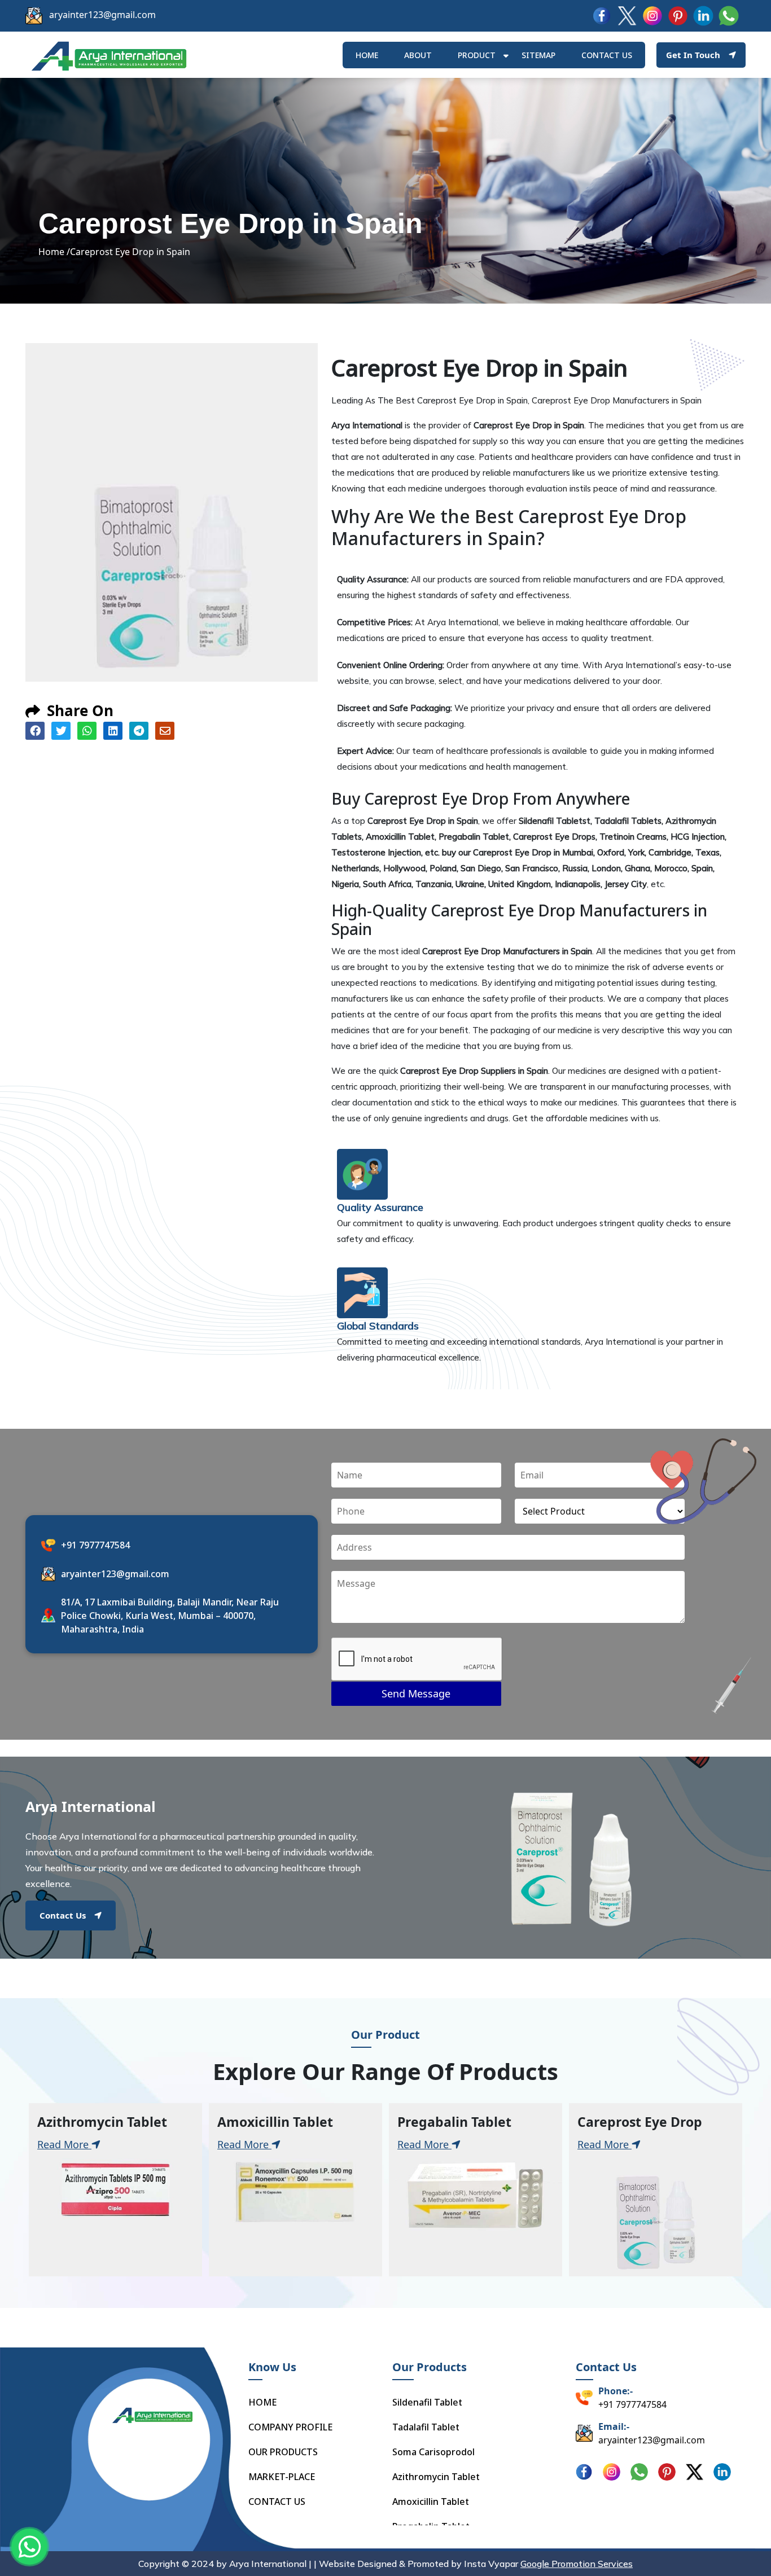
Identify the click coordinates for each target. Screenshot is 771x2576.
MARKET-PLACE (282, 2477)
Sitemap (538, 55)
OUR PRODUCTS (283, 2452)
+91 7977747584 (95, 1545)
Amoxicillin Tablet (431, 2502)
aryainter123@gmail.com (102, 15)
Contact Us (63, 1915)
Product (477, 55)
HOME (367, 55)
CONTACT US (277, 2502)
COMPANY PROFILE (290, 2427)
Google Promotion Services (577, 2564)
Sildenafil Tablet (427, 2402)
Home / (54, 252)
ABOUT (418, 55)
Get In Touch (693, 55)
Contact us (607, 55)
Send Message (416, 1693)
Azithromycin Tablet (436, 2477)
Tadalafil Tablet (426, 2427)
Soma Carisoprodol (433, 2452)
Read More (64, 2144)
